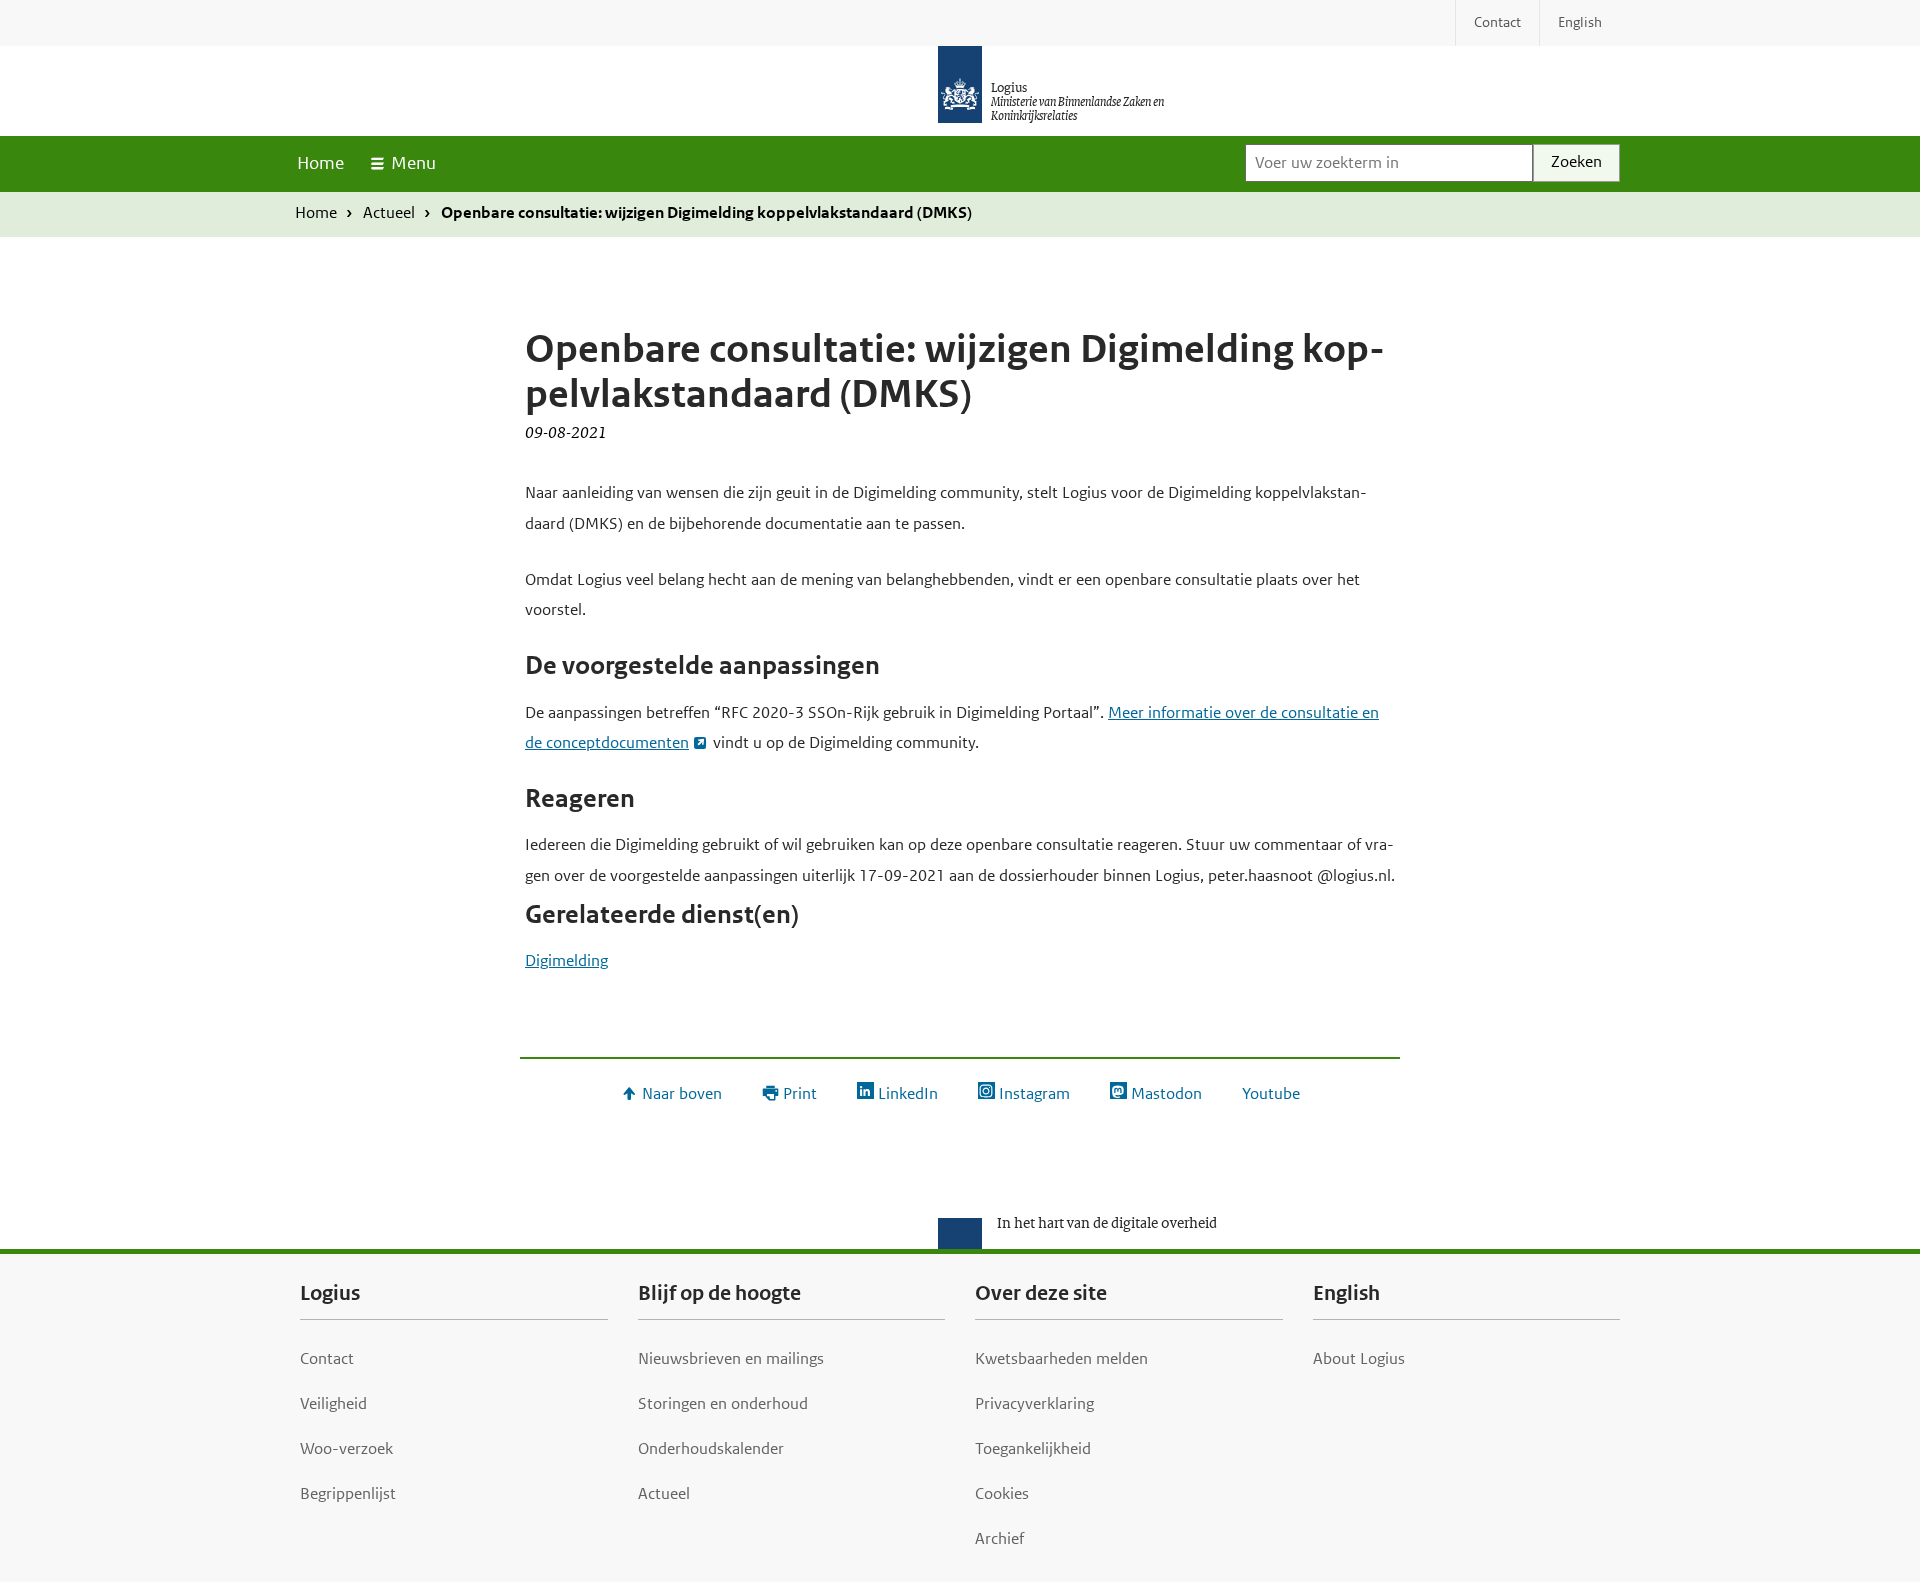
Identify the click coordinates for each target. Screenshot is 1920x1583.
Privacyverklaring (1034, 1403)
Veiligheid (333, 1403)
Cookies (1002, 1493)
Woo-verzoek (346, 1448)
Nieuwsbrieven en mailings (731, 1358)
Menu (413, 163)
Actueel (389, 212)
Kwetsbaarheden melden (1061, 1358)
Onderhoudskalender (711, 1448)
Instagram (1034, 1093)
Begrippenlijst (348, 1493)
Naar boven (682, 1093)
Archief (999, 1538)
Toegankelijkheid (1033, 1448)
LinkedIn (908, 1093)
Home (320, 163)
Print (800, 1093)
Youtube (1271, 1093)
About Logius (1359, 1358)
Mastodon (1166, 1093)
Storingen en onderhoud (723, 1403)
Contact (327, 1358)
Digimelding (566, 960)
